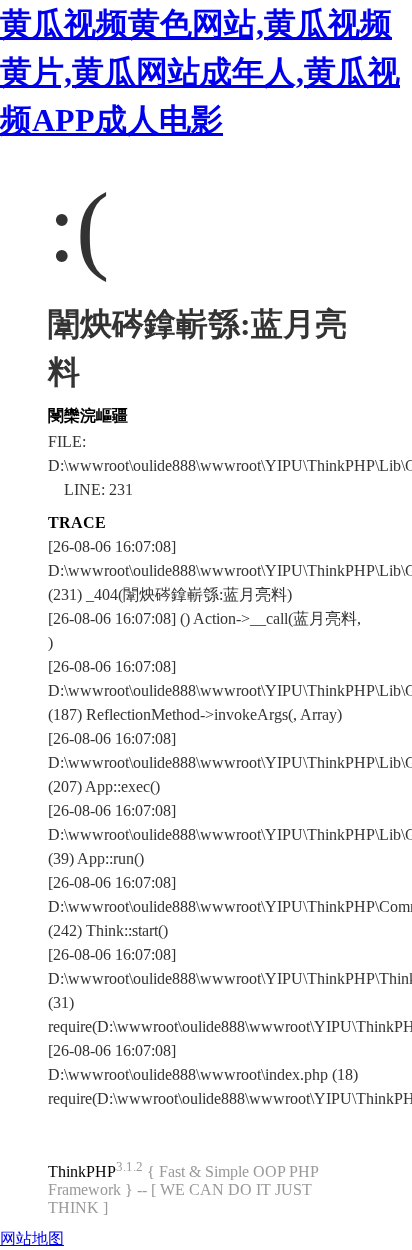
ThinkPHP (82, 1171)
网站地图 (32, 1238)
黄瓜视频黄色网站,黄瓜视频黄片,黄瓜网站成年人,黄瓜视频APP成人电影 (200, 72)
